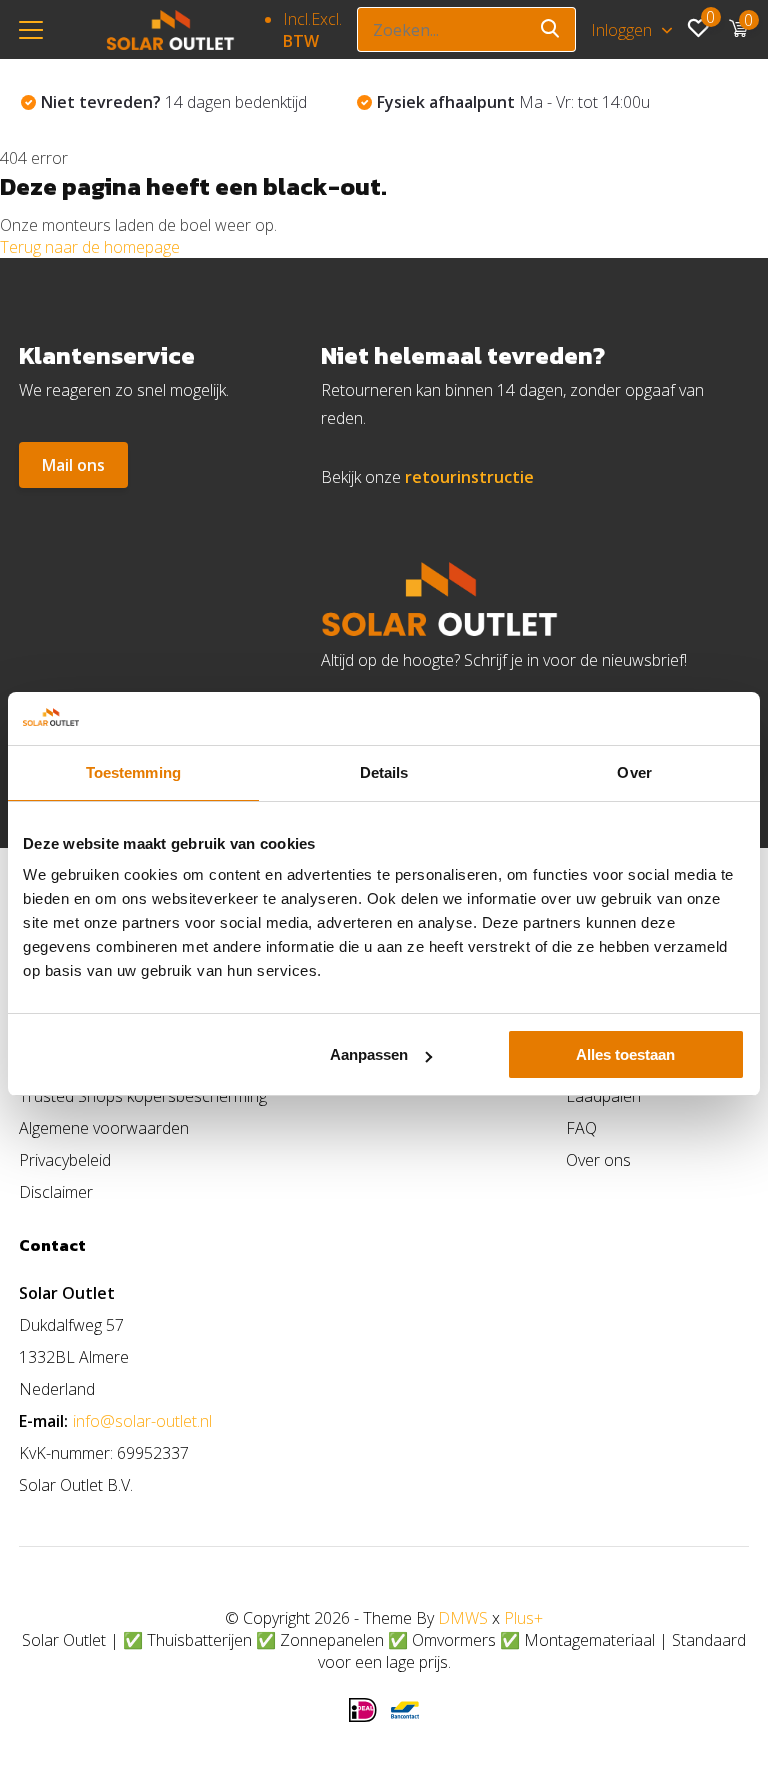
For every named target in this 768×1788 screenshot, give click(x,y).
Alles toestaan (625, 1054)
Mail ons (73, 465)
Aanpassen (369, 1054)
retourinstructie (469, 477)
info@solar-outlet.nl (142, 1421)
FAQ (581, 1128)
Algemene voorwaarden (104, 1128)
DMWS (463, 1618)
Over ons (598, 1160)
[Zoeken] (551, 29)
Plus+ (523, 1618)
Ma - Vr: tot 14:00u (513, 102)
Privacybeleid (65, 1160)
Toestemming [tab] (133, 772)
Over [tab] (634, 772)
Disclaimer (56, 1192)
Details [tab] (384, 772)
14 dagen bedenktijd (174, 102)
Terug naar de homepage (90, 247)
